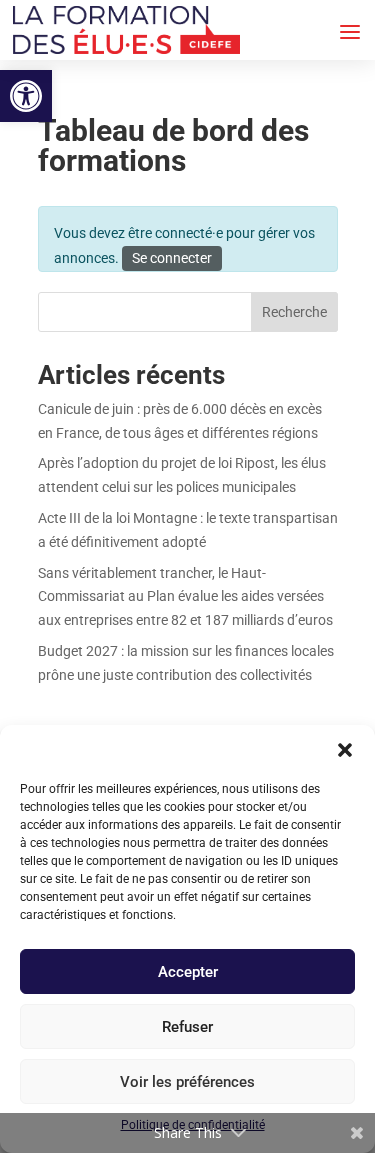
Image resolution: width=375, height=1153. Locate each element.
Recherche (294, 312)
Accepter (188, 972)
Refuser (187, 1027)
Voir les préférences (187, 1082)
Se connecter (172, 258)
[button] (26, 96)
